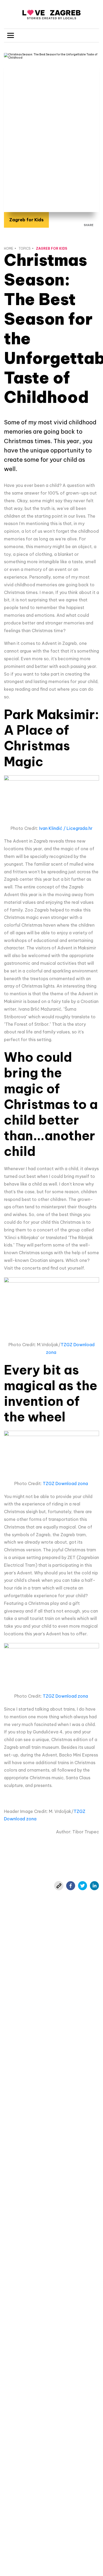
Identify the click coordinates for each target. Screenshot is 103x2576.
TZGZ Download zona (66, 1483)
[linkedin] (94, 1886)
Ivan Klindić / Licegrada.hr (66, 828)
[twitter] (83, 1886)
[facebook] (71, 1886)
